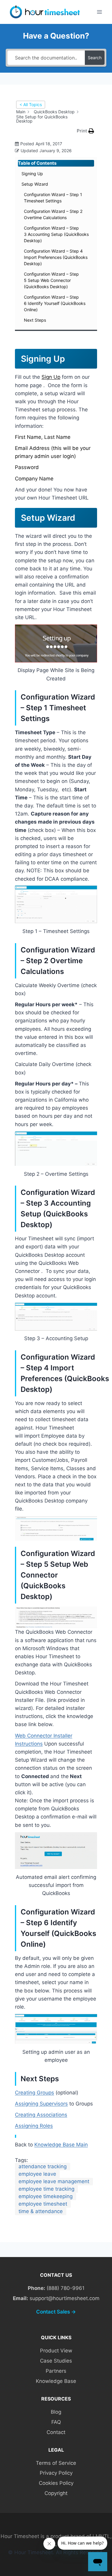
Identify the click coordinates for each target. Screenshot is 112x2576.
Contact (56, 2432)
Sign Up (51, 377)
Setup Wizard (35, 184)
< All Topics (31, 104)
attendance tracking (43, 2166)
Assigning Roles (34, 2126)
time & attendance (41, 2211)
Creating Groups (34, 2093)
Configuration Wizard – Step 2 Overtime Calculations (53, 214)
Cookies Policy (56, 2483)
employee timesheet (43, 2204)
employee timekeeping (46, 2196)
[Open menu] (99, 12)
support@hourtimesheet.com (65, 2298)
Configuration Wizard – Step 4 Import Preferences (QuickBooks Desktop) (56, 257)
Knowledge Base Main (61, 2145)
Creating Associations (41, 2115)
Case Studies (56, 2361)
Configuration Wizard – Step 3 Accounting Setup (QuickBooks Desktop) (56, 234)
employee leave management (54, 2181)
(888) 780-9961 (66, 2288)
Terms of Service (56, 2463)
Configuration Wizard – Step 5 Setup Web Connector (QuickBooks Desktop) (51, 280)
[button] (85, 131)
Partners (56, 2371)
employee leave (37, 2174)
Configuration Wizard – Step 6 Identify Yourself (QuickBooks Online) (55, 303)
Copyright (56, 2493)
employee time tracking (46, 2189)
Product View (56, 2351)
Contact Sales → (56, 2312)
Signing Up (32, 174)
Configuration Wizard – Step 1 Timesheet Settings (53, 198)
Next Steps (35, 320)
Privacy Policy (56, 2473)
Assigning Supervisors (41, 2104)
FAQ (56, 2422)
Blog (56, 2412)
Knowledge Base (56, 2381)
